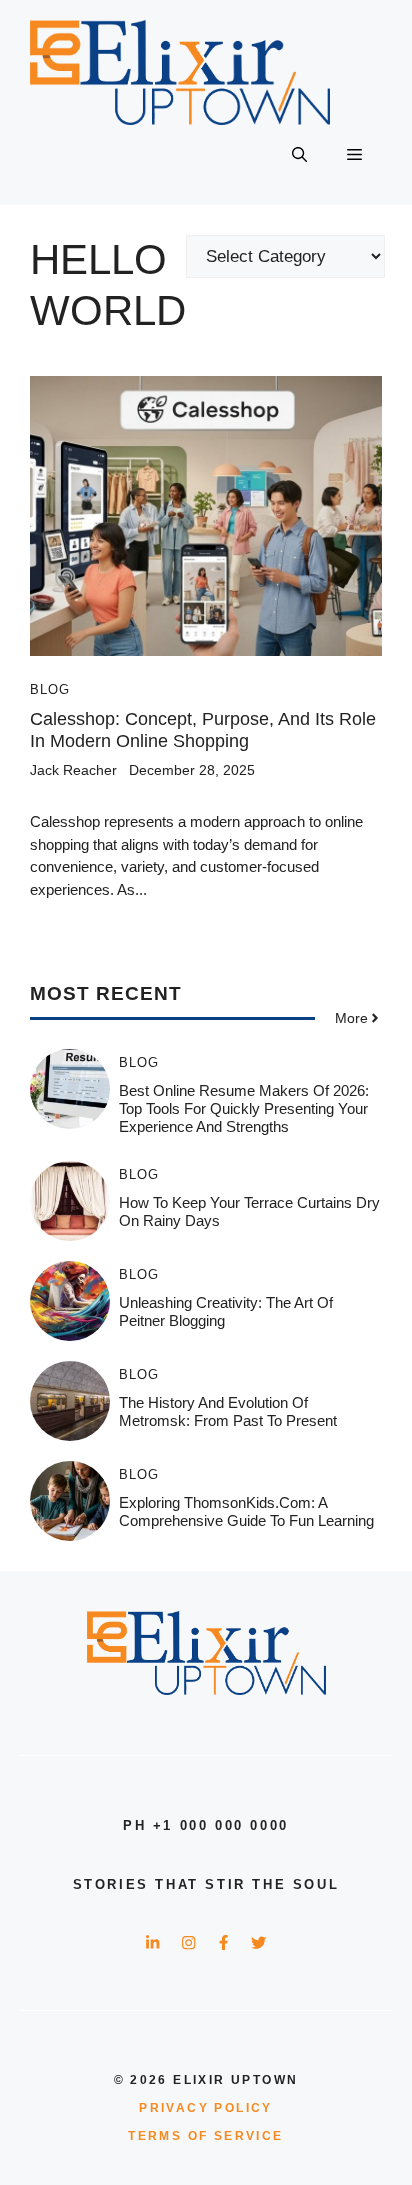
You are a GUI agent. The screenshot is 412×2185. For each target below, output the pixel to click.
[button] (299, 155)
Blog (50, 689)
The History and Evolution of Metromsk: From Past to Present (228, 1411)
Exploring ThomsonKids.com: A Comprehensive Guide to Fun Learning (246, 1511)
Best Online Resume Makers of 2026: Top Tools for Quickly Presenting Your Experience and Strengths (244, 1108)
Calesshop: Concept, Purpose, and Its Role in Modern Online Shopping (203, 730)
